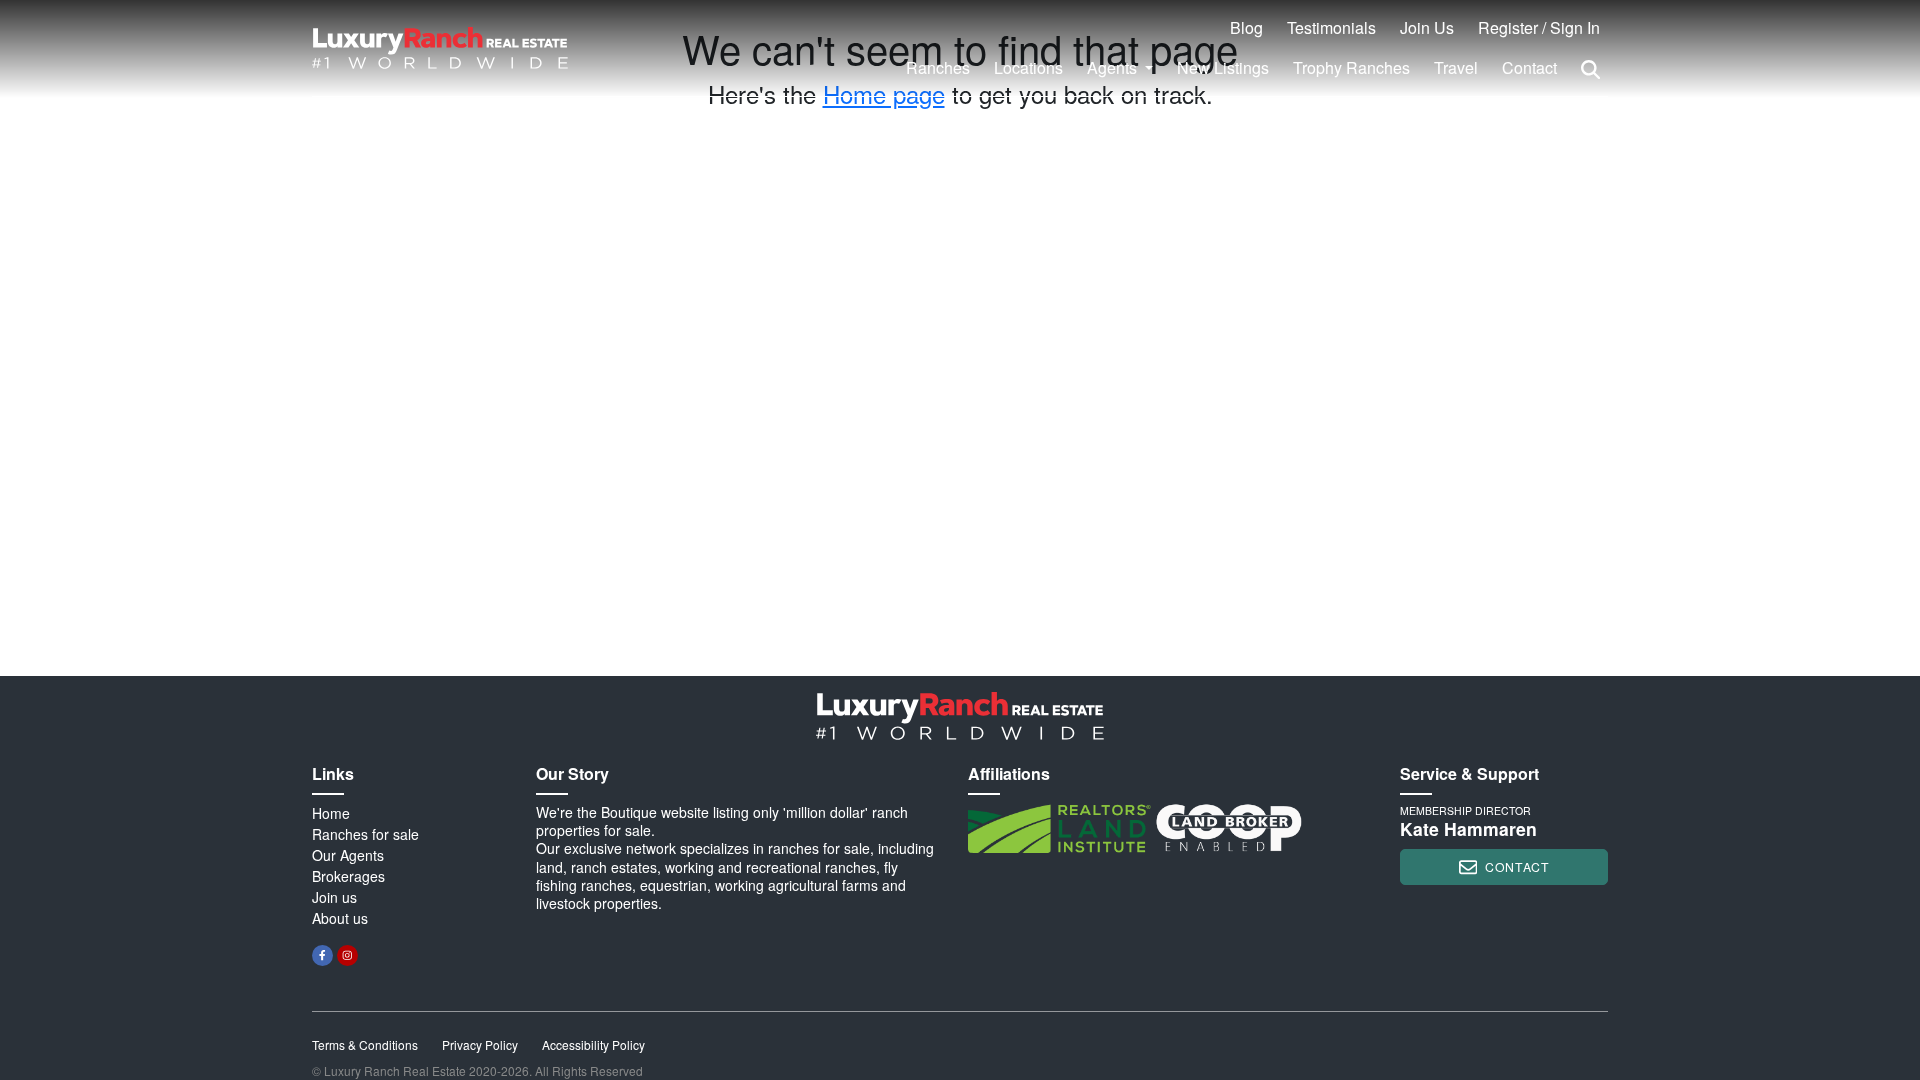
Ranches (938, 67)
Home (331, 813)
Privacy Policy (480, 1044)
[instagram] (347, 955)
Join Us (1427, 27)
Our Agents (348, 855)
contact (1517, 866)
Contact (1529, 67)
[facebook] (322, 955)
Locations (1028, 67)
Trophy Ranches (1351, 67)
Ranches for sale (365, 834)
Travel (1456, 67)
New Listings (1223, 67)
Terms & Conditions (365, 1044)
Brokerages (348, 876)
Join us (334, 897)
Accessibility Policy (593, 1044)
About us (340, 918)
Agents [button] (1114, 67)
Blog (1246, 27)
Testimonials (1331, 27)
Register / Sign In (1539, 27)
